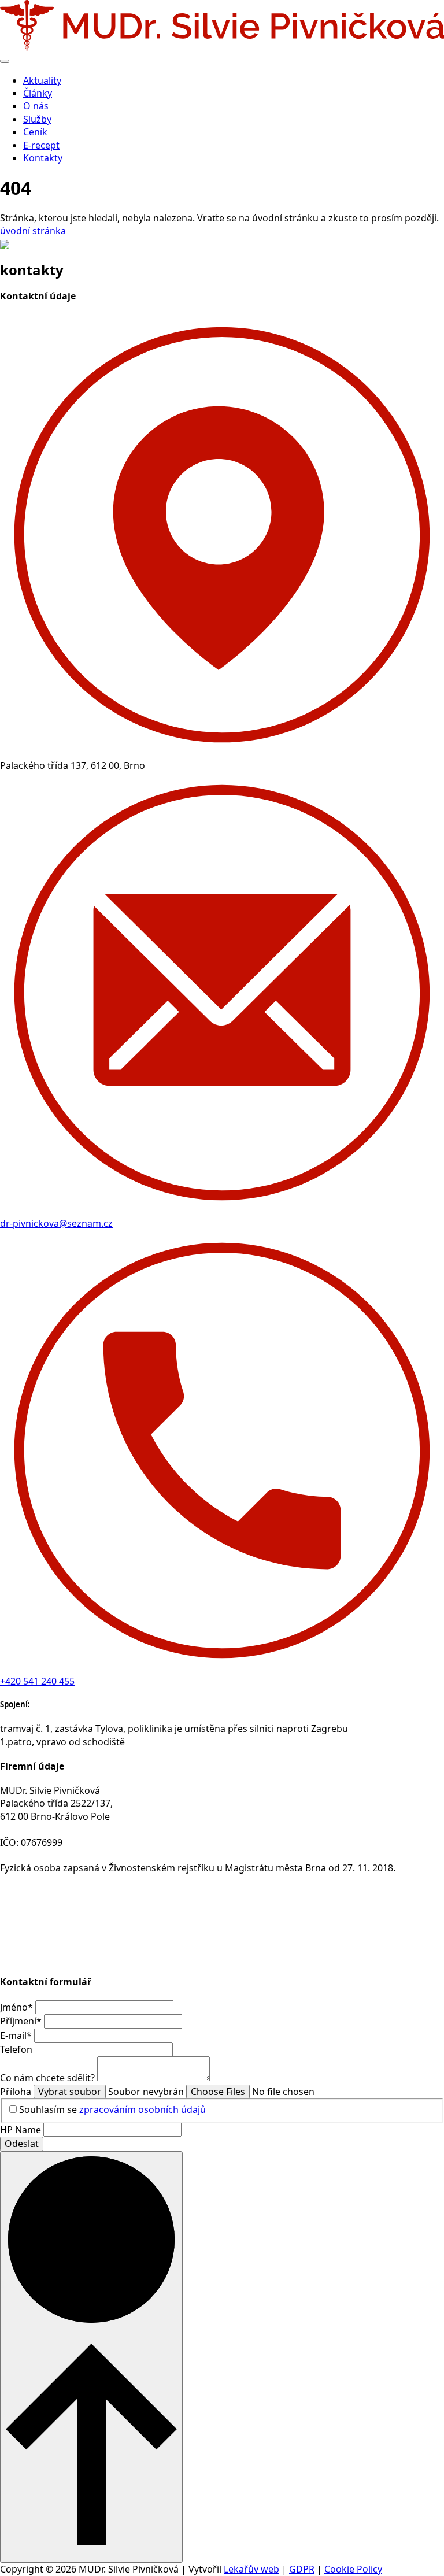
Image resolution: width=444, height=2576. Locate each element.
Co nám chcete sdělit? (49, 2078)
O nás (36, 106)
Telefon (17, 2049)
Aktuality (42, 80)
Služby (37, 119)
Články (38, 93)
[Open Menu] (5, 61)
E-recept (41, 145)
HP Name (22, 2130)
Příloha (17, 2092)
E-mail (16, 2035)
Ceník (35, 132)
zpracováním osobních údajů (143, 2109)
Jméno (16, 2007)
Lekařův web (251, 2569)
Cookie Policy (353, 2569)
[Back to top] (91, 2357)
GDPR (302, 2569)
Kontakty (43, 158)
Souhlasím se (112, 2109)
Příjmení (21, 2021)
